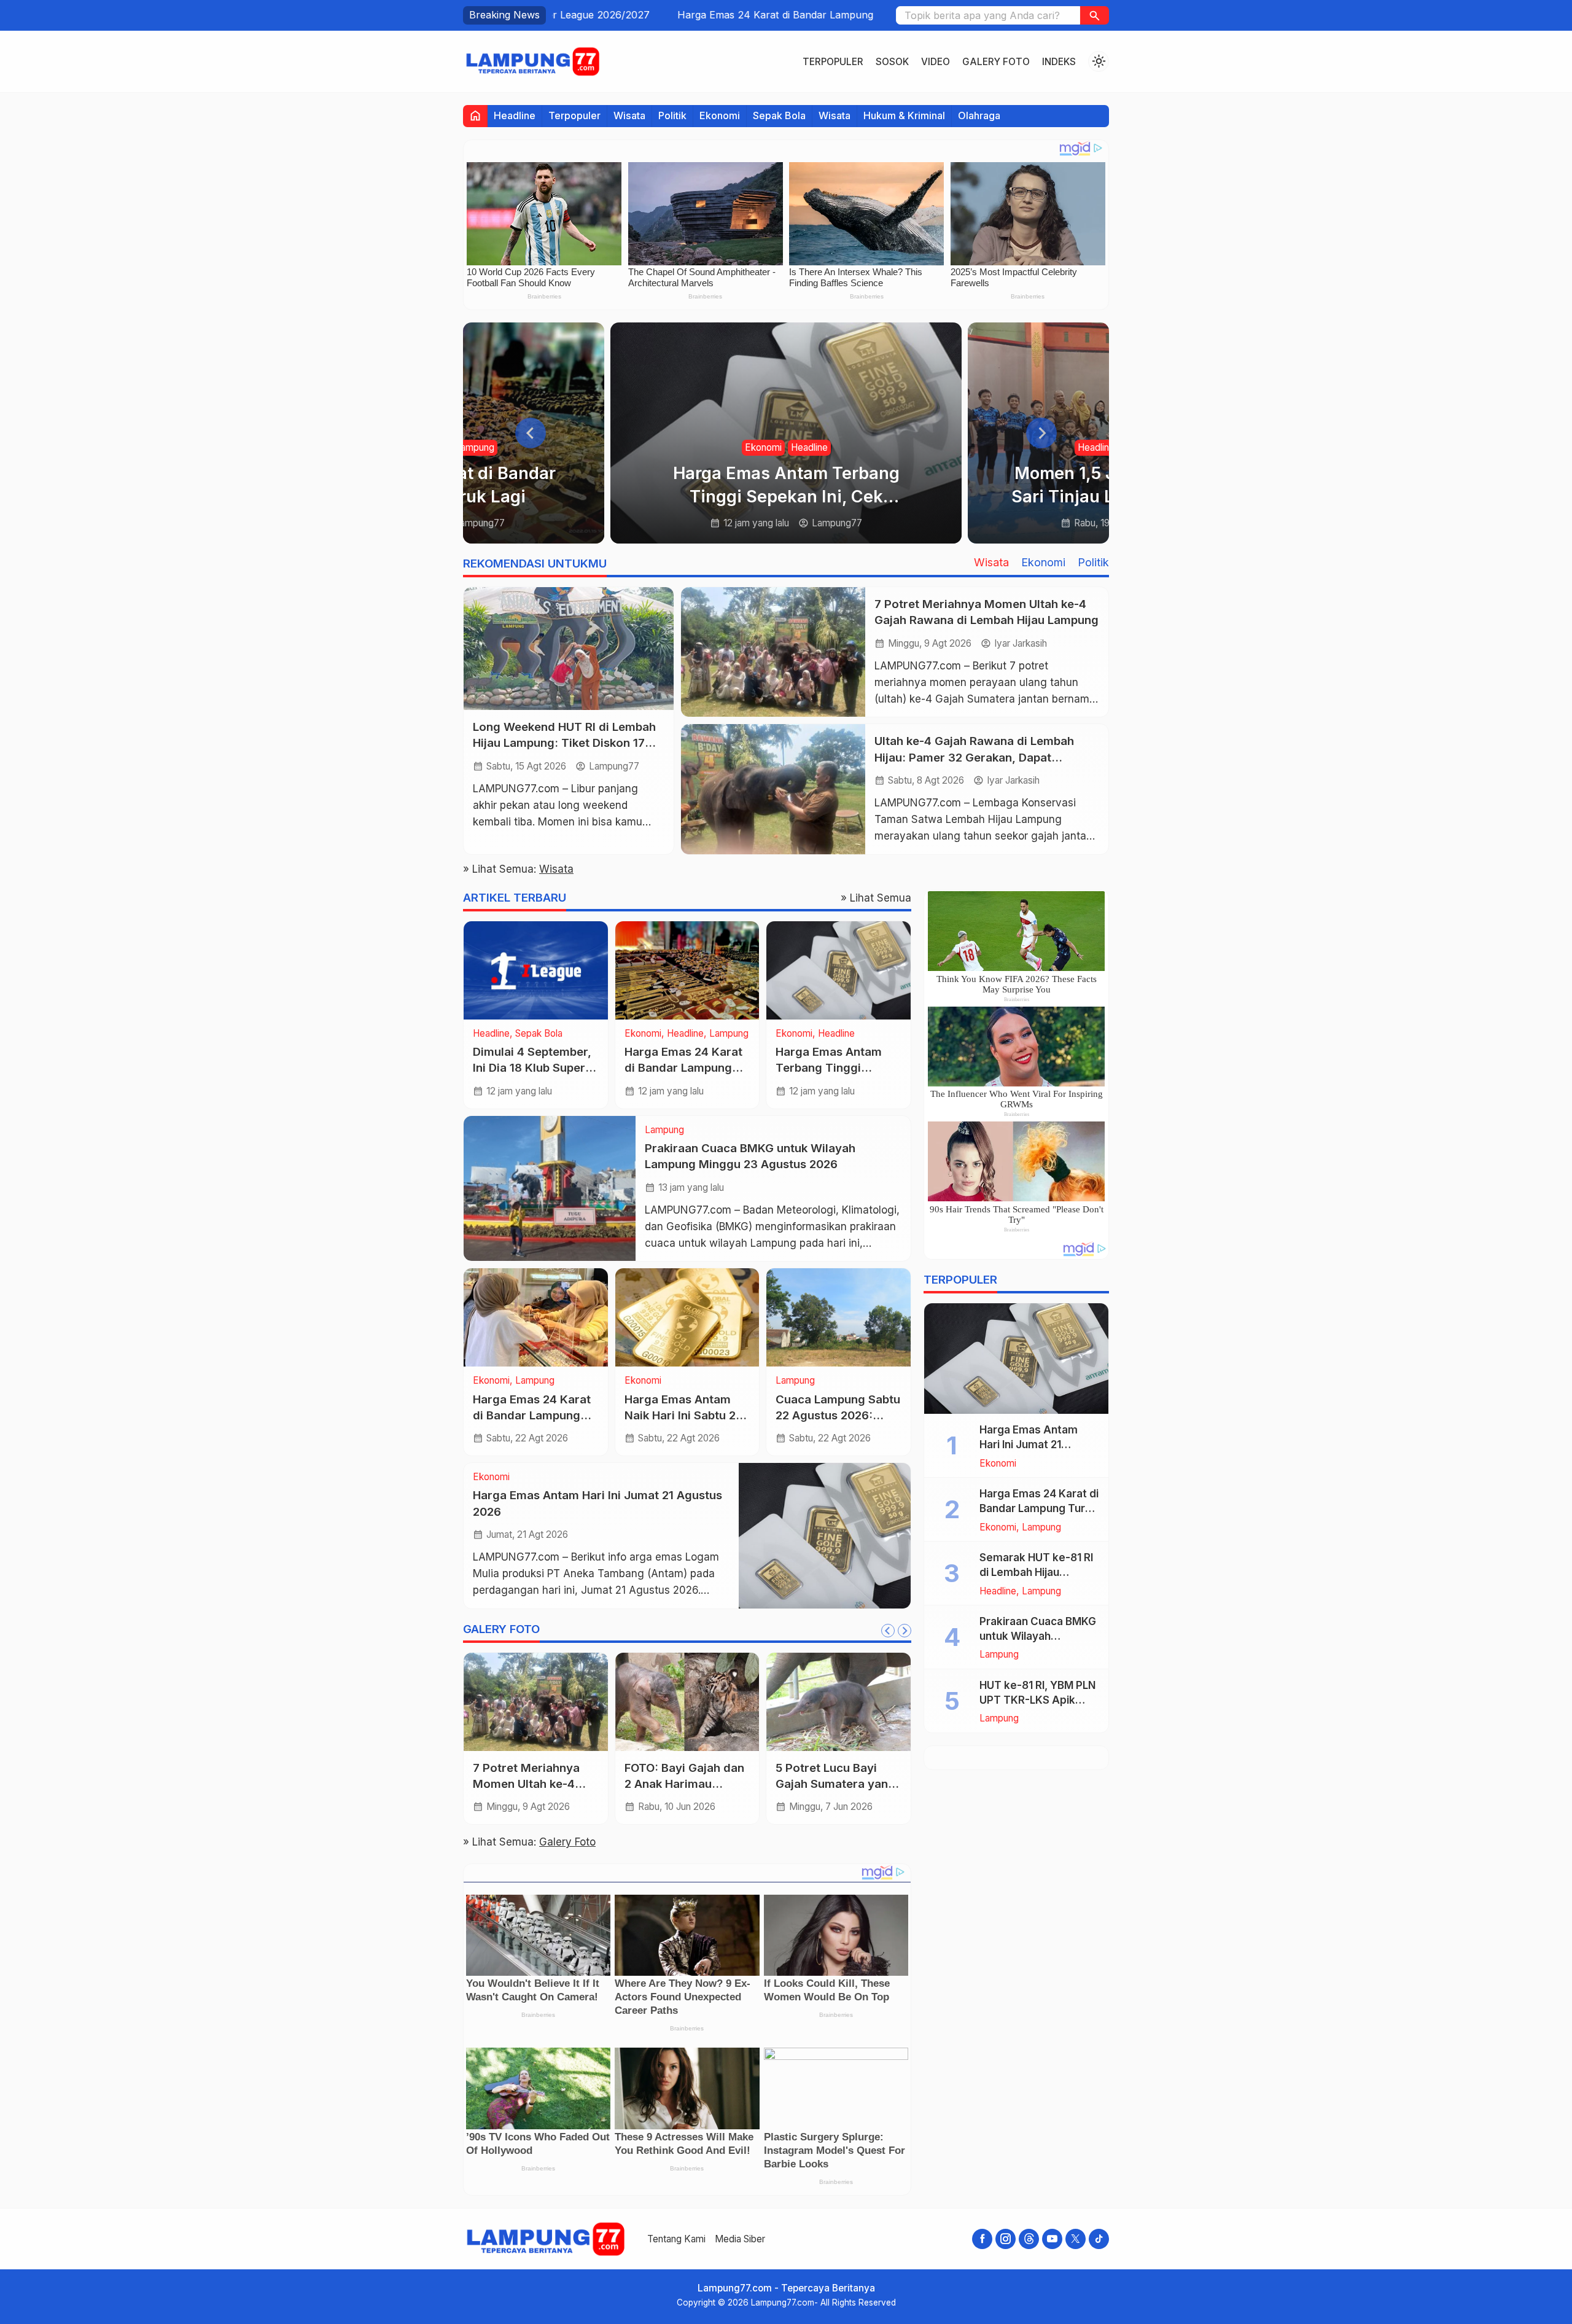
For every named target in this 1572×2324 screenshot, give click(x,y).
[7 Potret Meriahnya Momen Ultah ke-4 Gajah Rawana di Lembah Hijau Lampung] (773, 652)
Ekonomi (720, 115)
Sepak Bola (779, 115)
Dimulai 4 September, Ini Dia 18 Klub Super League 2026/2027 (532, 1068)
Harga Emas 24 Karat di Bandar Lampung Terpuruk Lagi (684, 15)
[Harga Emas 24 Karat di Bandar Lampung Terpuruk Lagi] (687, 970)
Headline (515, 115)
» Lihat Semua (876, 898)
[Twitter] (1076, 2239)
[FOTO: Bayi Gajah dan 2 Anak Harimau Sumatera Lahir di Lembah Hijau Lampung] (687, 1702)
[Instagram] (1006, 2239)
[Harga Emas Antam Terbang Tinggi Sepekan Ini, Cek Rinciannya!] (839, 970)
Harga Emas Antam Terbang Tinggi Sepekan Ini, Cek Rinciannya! (786, 497)
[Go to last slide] (888, 1631)
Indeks (1059, 62)
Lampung (475, 447)
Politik (672, 115)
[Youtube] (1052, 2239)
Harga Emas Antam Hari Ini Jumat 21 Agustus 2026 (1029, 1445)
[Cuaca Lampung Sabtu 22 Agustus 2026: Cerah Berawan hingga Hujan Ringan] (839, 1317)
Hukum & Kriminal (904, 115)
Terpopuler (833, 62)
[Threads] (1029, 2239)
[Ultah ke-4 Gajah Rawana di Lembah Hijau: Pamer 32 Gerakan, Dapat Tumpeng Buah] (773, 789)
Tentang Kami (676, 2239)
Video (936, 62)
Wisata (629, 115)
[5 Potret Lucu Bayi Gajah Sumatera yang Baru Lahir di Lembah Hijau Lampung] (839, 1702)
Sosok (892, 62)
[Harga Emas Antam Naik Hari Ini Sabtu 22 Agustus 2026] (687, 1317)
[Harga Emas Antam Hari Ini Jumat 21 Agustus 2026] (825, 1535)
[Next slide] (1041, 433)
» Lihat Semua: (518, 869)
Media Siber (740, 2239)
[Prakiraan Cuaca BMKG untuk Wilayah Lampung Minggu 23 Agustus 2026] (550, 1188)
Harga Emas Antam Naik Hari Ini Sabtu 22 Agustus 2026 (683, 1415)
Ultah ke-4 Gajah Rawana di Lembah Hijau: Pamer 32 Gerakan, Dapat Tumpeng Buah (974, 757)
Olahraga (979, 115)
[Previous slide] (531, 433)
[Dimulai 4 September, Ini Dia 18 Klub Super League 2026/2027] (536, 970)
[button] (1095, 15)
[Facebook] (982, 2239)
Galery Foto (996, 62)
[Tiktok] (1099, 2239)
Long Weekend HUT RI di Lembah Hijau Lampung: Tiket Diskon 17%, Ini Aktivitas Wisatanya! (566, 743)
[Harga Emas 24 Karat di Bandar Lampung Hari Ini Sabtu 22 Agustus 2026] (536, 1317)
